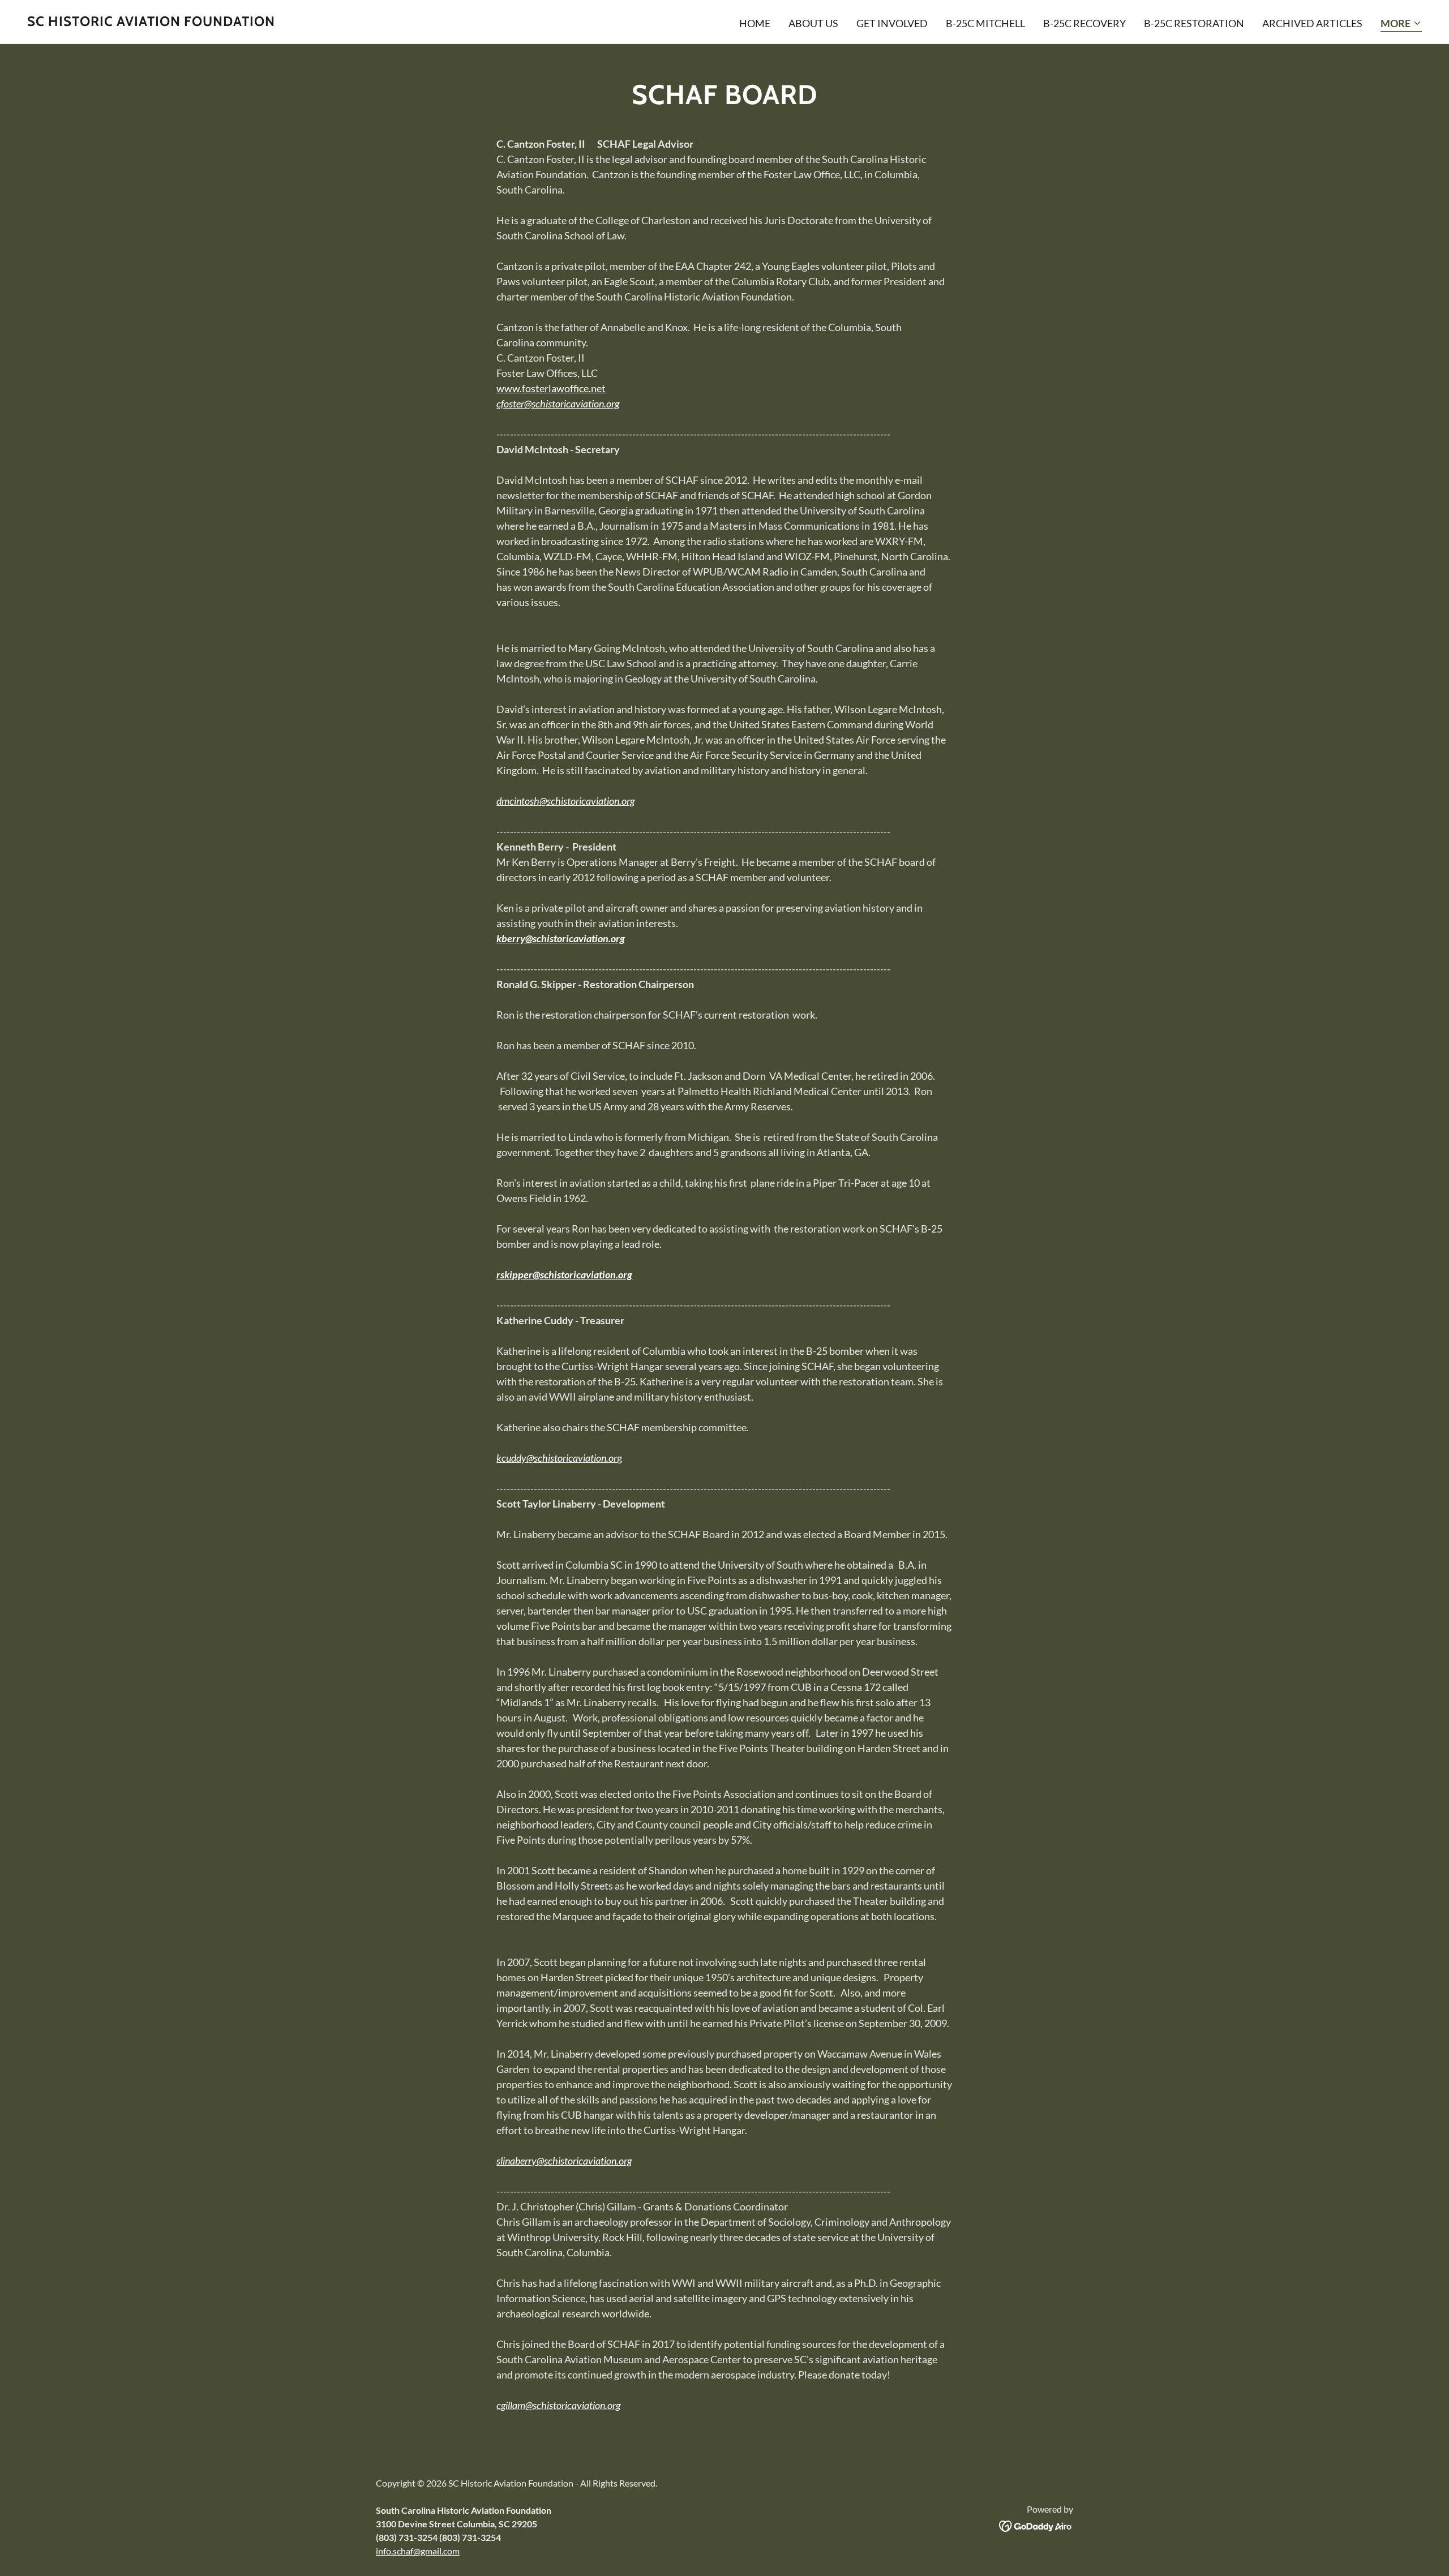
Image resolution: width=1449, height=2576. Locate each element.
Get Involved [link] (892, 23)
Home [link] (755, 23)
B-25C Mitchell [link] (985, 23)
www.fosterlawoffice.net (551, 388)
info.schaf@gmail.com (418, 2551)
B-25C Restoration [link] (1194, 23)
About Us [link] (813, 23)
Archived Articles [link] (1312, 23)
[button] (1401, 24)
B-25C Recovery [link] (1084, 23)
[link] (151, 22)
